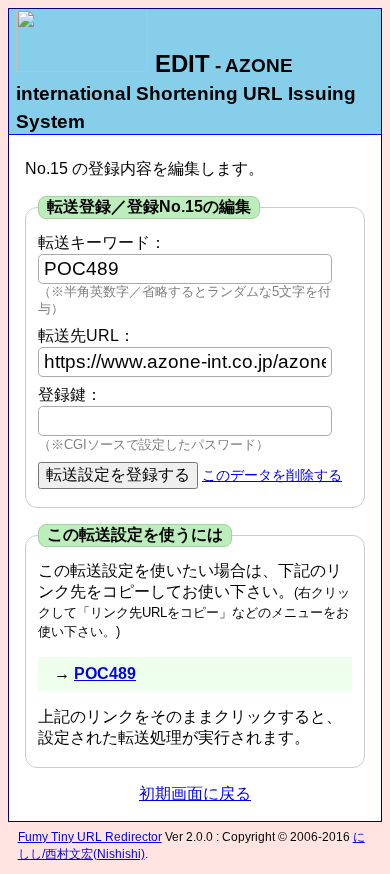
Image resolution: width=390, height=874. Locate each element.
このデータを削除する (272, 475)
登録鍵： (70, 394)
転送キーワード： (102, 242)
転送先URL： (86, 335)
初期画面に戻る (195, 793)
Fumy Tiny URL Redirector (90, 837)
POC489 (105, 673)
